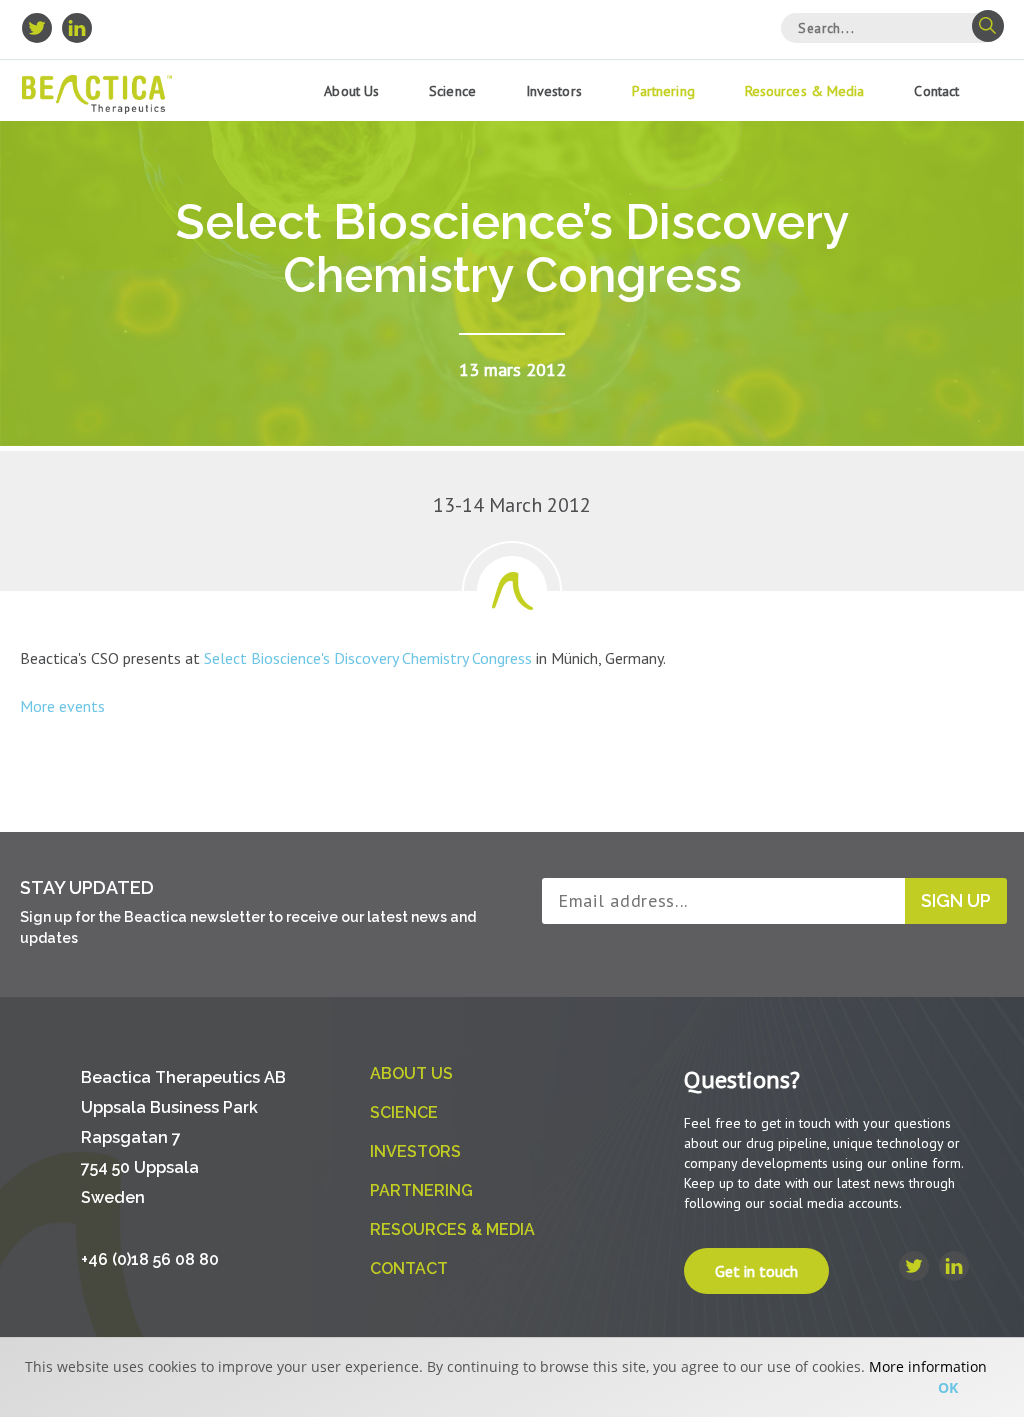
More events (62, 706)
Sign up (956, 900)
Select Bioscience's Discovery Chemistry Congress (368, 658)
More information (928, 1366)
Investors (554, 91)
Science (452, 91)
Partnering (663, 91)
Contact (936, 91)
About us (351, 91)
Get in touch (756, 1271)
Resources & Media (805, 91)
